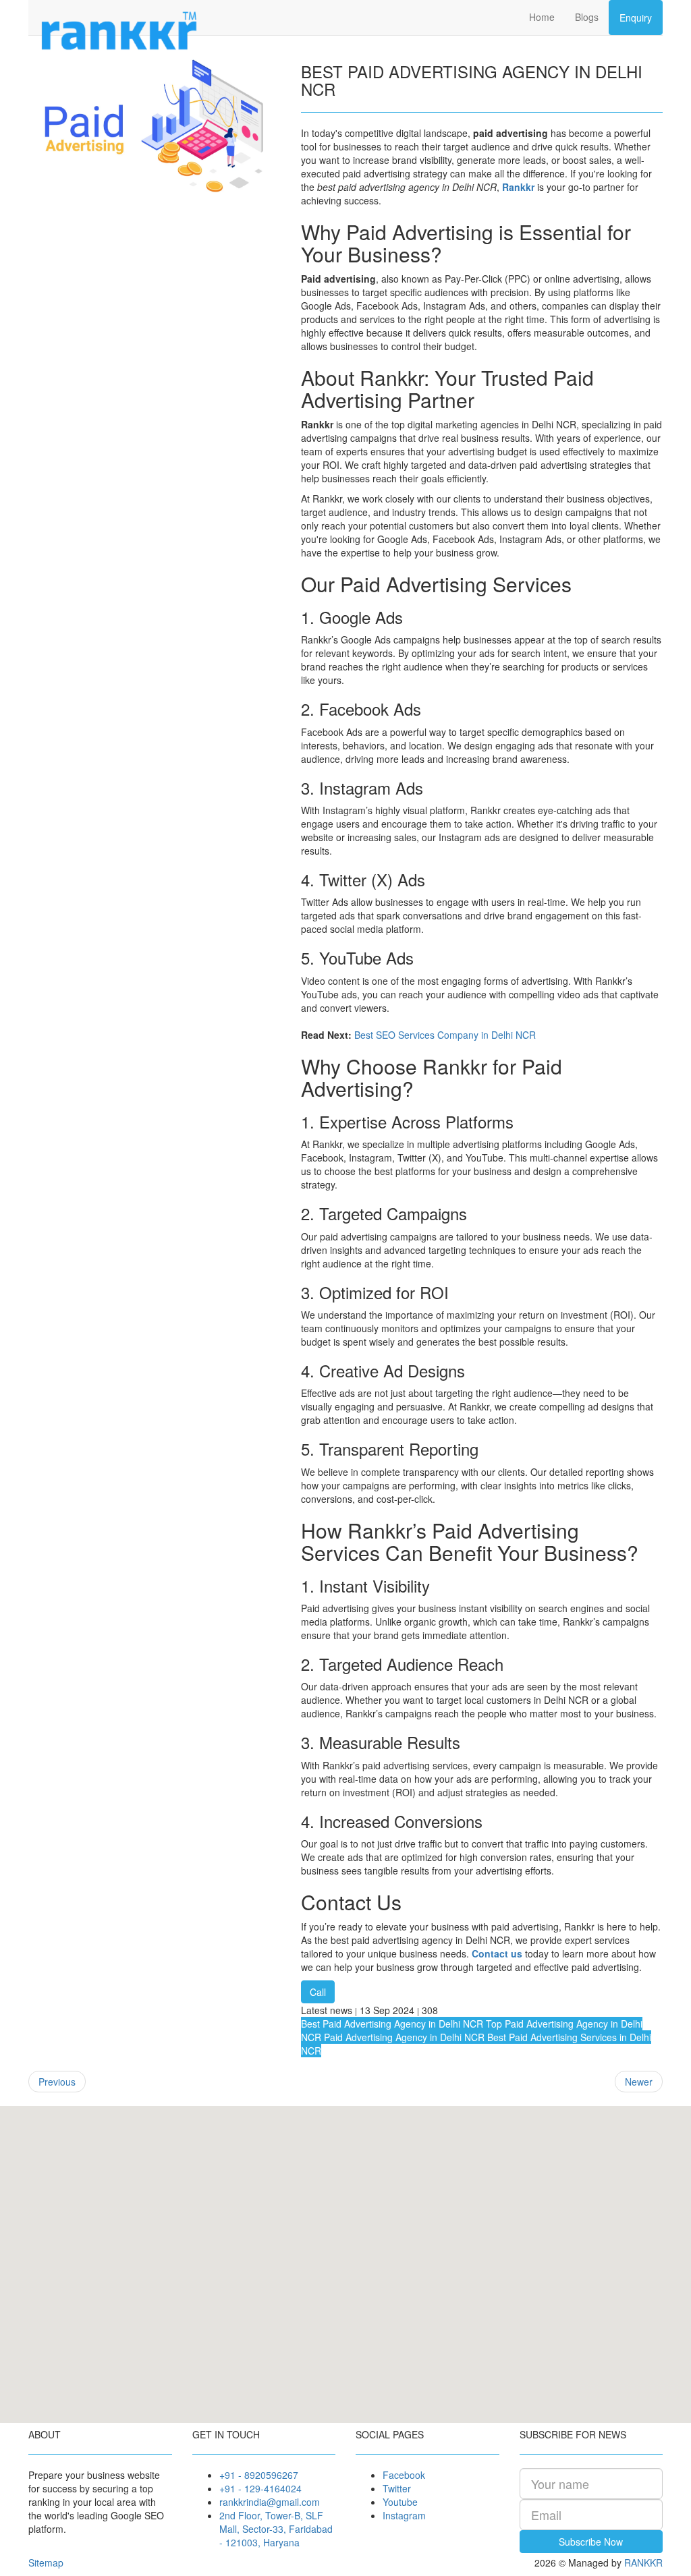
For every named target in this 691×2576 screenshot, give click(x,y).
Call (318, 1992)
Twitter (397, 2488)
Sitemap (46, 2563)
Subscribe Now (591, 2542)
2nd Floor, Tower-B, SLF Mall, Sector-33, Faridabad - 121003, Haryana (276, 2529)
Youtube (400, 2502)
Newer (639, 2082)
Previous (57, 2082)
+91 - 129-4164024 (260, 2488)
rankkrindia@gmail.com (270, 2502)
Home (542, 17)
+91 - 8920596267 (259, 2475)
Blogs (587, 17)
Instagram (404, 2515)
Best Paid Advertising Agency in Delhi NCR (392, 2024)
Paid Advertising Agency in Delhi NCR (403, 2037)
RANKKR (643, 2563)
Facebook (404, 2475)
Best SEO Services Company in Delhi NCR (445, 1035)
